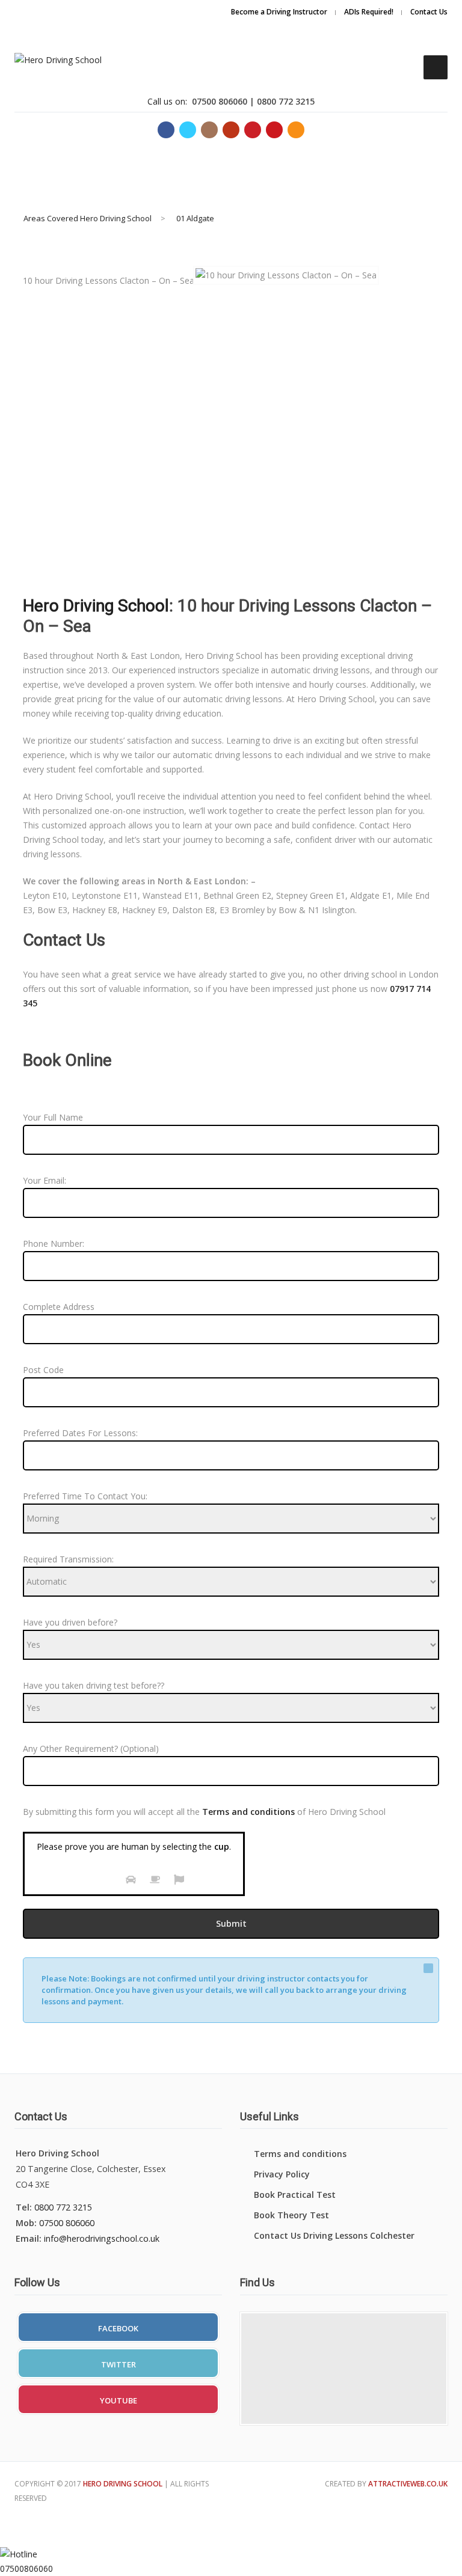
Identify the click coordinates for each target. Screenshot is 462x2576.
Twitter (119, 2364)
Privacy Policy (282, 2174)
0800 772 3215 (63, 2207)
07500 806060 (67, 2223)
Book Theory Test (291, 2215)
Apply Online (390, 24)
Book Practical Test (295, 2195)
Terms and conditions (300, 2154)
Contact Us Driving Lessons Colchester (334, 2235)
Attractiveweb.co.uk (408, 2484)
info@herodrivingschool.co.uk (102, 2238)
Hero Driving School (96, 606)
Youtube (119, 2400)
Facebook (118, 2328)
